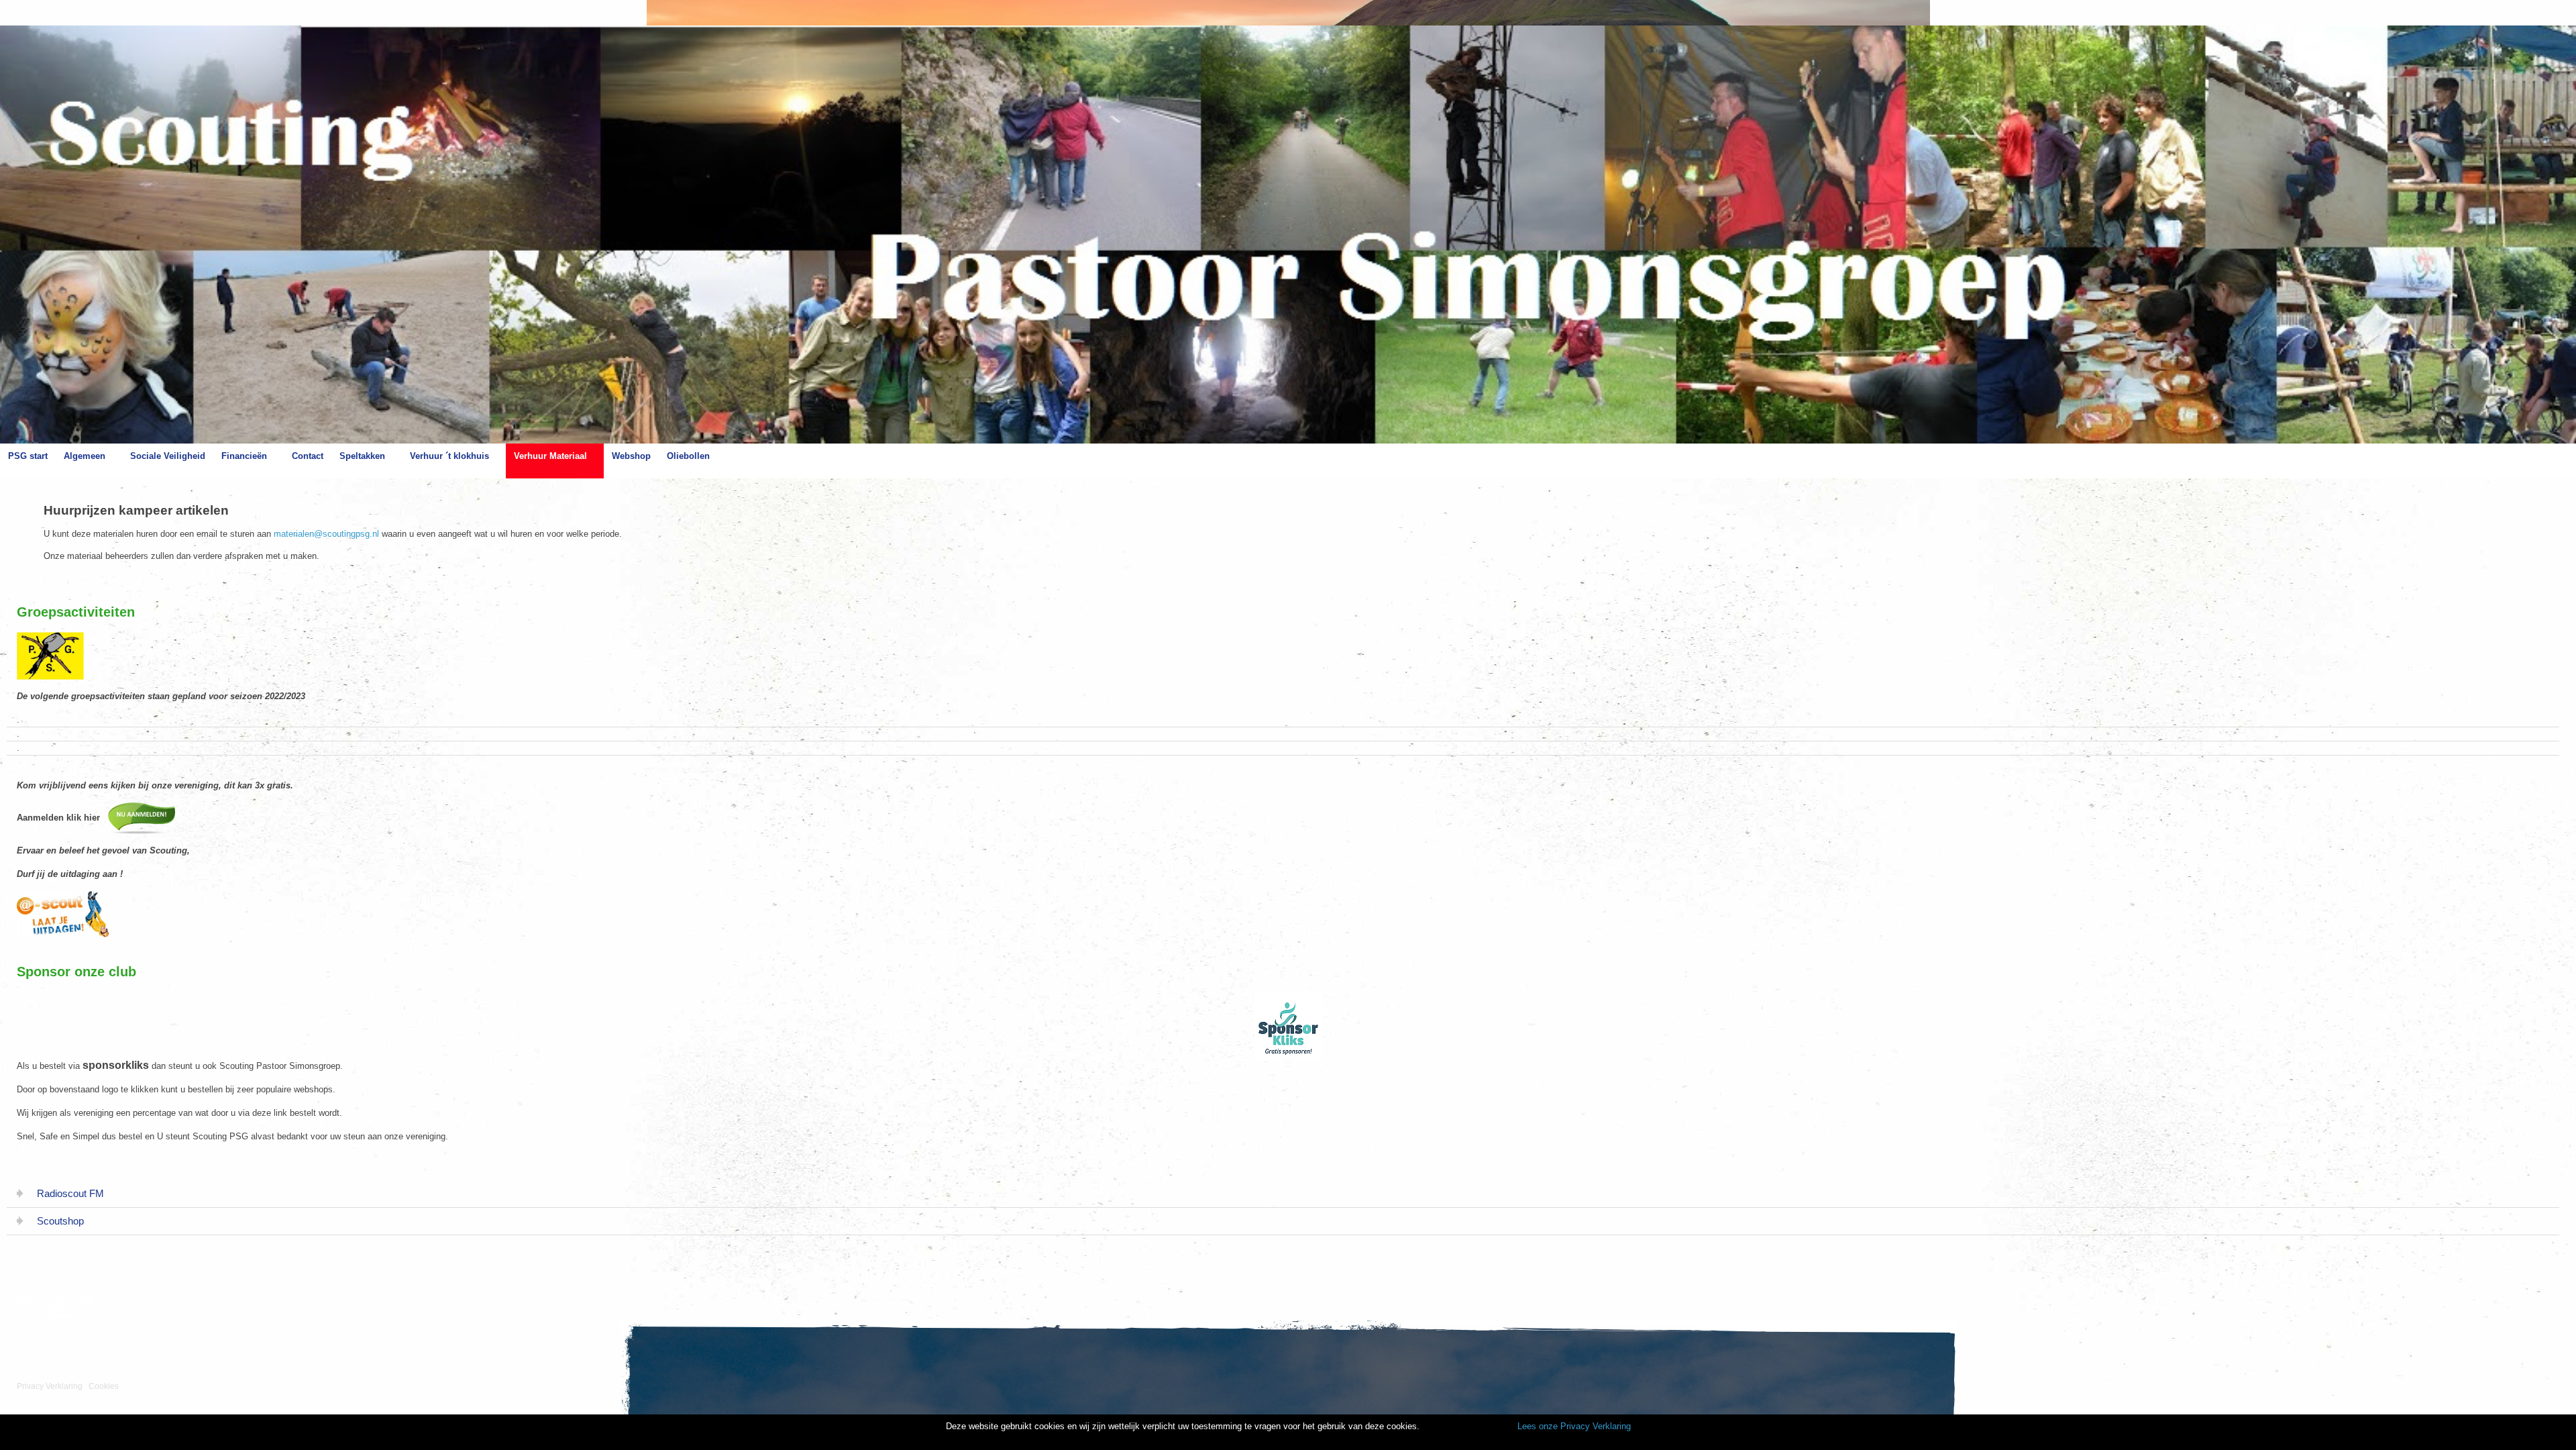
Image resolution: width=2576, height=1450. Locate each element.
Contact (308, 456)
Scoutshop (60, 1221)
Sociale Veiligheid (168, 456)
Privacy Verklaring (50, 1386)
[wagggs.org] (29, 1301)
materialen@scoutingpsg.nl (326, 534)
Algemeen (85, 456)
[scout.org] (93, 1301)
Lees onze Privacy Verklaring (1574, 1426)
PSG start (28, 456)
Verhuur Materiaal (550, 456)
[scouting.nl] (61, 1306)
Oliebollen (688, 456)
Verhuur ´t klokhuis (449, 456)
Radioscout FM (70, 1193)
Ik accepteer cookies (1467, 1427)
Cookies (104, 1386)
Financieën (244, 456)
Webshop (631, 456)
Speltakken (362, 456)
